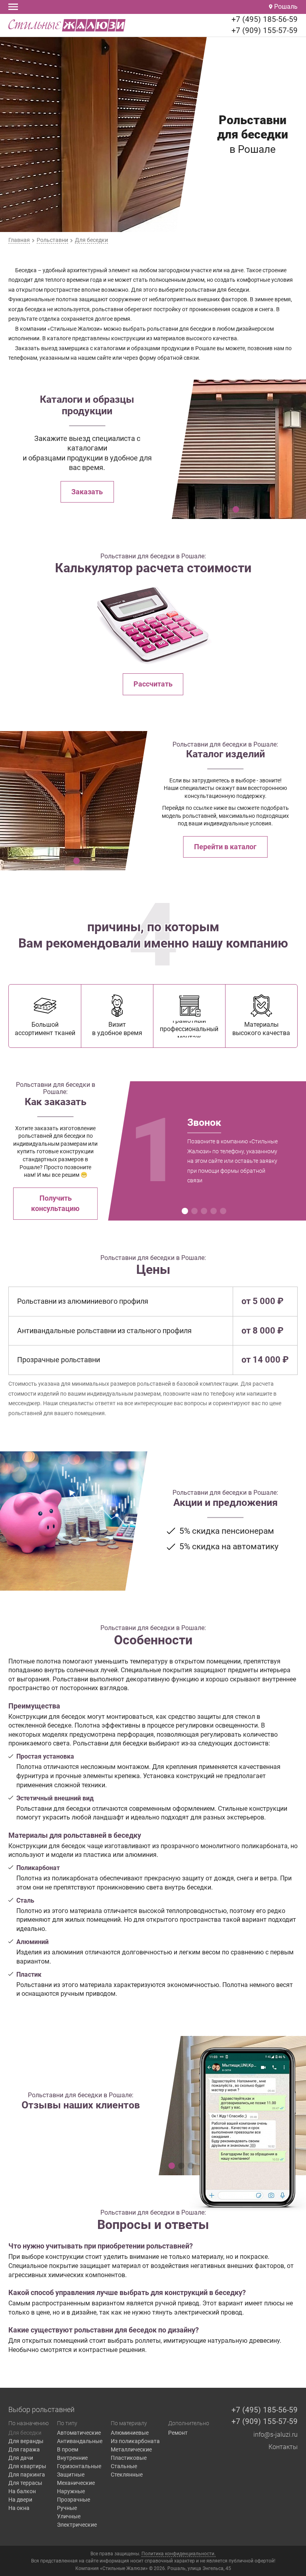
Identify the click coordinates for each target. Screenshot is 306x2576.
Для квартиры (27, 2466)
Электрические (77, 2525)
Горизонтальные (79, 2466)
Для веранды (26, 2441)
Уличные (69, 2516)
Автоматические (79, 2433)
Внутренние (72, 2458)
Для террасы (25, 2483)
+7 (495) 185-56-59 (265, 19)
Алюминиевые (130, 2433)
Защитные (71, 2475)
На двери (20, 2500)
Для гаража (24, 2449)
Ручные (67, 2508)
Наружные (71, 2491)
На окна (19, 2508)
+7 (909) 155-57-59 (265, 30)
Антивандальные (80, 2441)
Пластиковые (129, 2458)
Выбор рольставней (41, 2410)
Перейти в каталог (225, 847)
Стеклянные (127, 2475)
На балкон (22, 2491)
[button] (236, 509)
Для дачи (21, 2458)
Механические (76, 2483)
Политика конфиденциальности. (178, 2554)
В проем (68, 2449)
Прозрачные (74, 2500)
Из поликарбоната (135, 2441)
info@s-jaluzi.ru (276, 2435)
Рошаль (285, 7)
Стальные (124, 2466)
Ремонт (178, 2433)
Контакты (283, 2447)
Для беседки (25, 2433)
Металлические (131, 2449)
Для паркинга (27, 2475)
